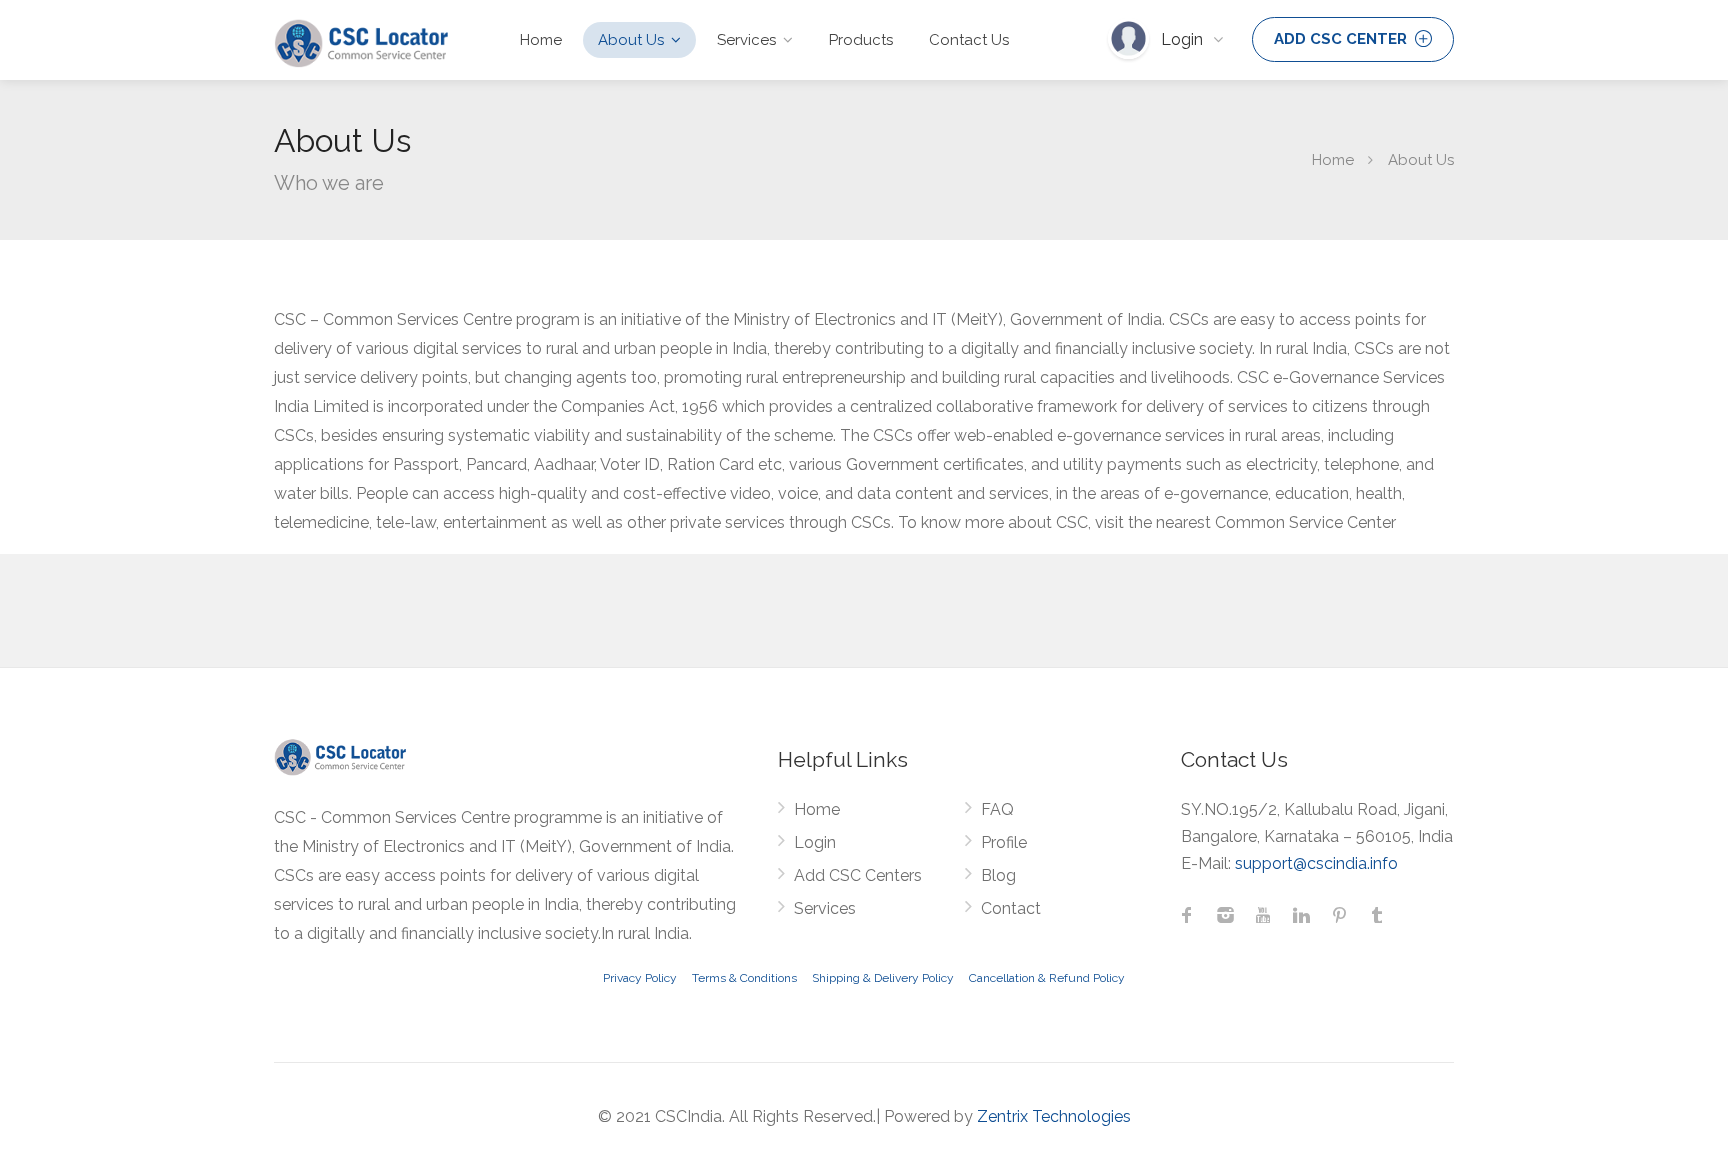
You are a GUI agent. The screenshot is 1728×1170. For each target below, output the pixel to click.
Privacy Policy (640, 978)
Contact (1011, 908)
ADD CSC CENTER (1342, 39)
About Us (631, 40)
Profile (1004, 842)
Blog (998, 875)
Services (746, 40)
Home (541, 40)
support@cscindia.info (1316, 863)
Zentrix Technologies (1054, 1116)
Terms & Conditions (744, 978)
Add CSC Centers (858, 875)
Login (1184, 39)
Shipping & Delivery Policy (883, 978)
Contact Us (969, 40)
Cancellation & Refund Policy (1047, 978)
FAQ (997, 809)
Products (861, 40)
